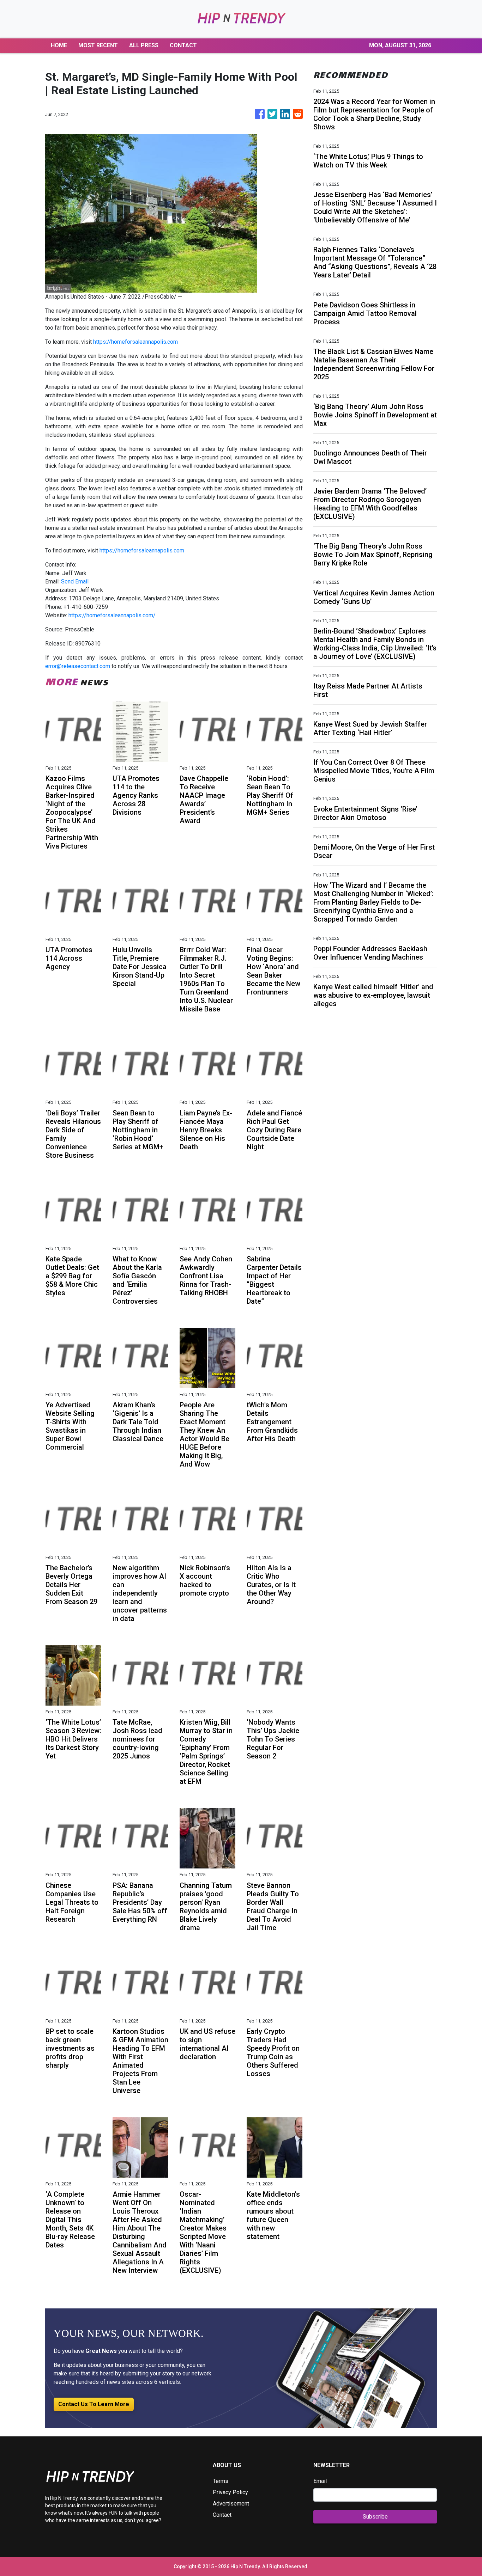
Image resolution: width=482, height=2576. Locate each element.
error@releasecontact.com (78, 666)
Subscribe (375, 2517)
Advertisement (231, 2504)
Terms (221, 2481)
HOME (59, 45)
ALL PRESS (144, 45)
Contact (222, 2515)
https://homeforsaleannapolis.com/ (112, 615)
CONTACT (183, 45)
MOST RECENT (98, 45)
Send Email (75, 582)
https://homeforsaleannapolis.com (135, 342)
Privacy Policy (230, 2492)
